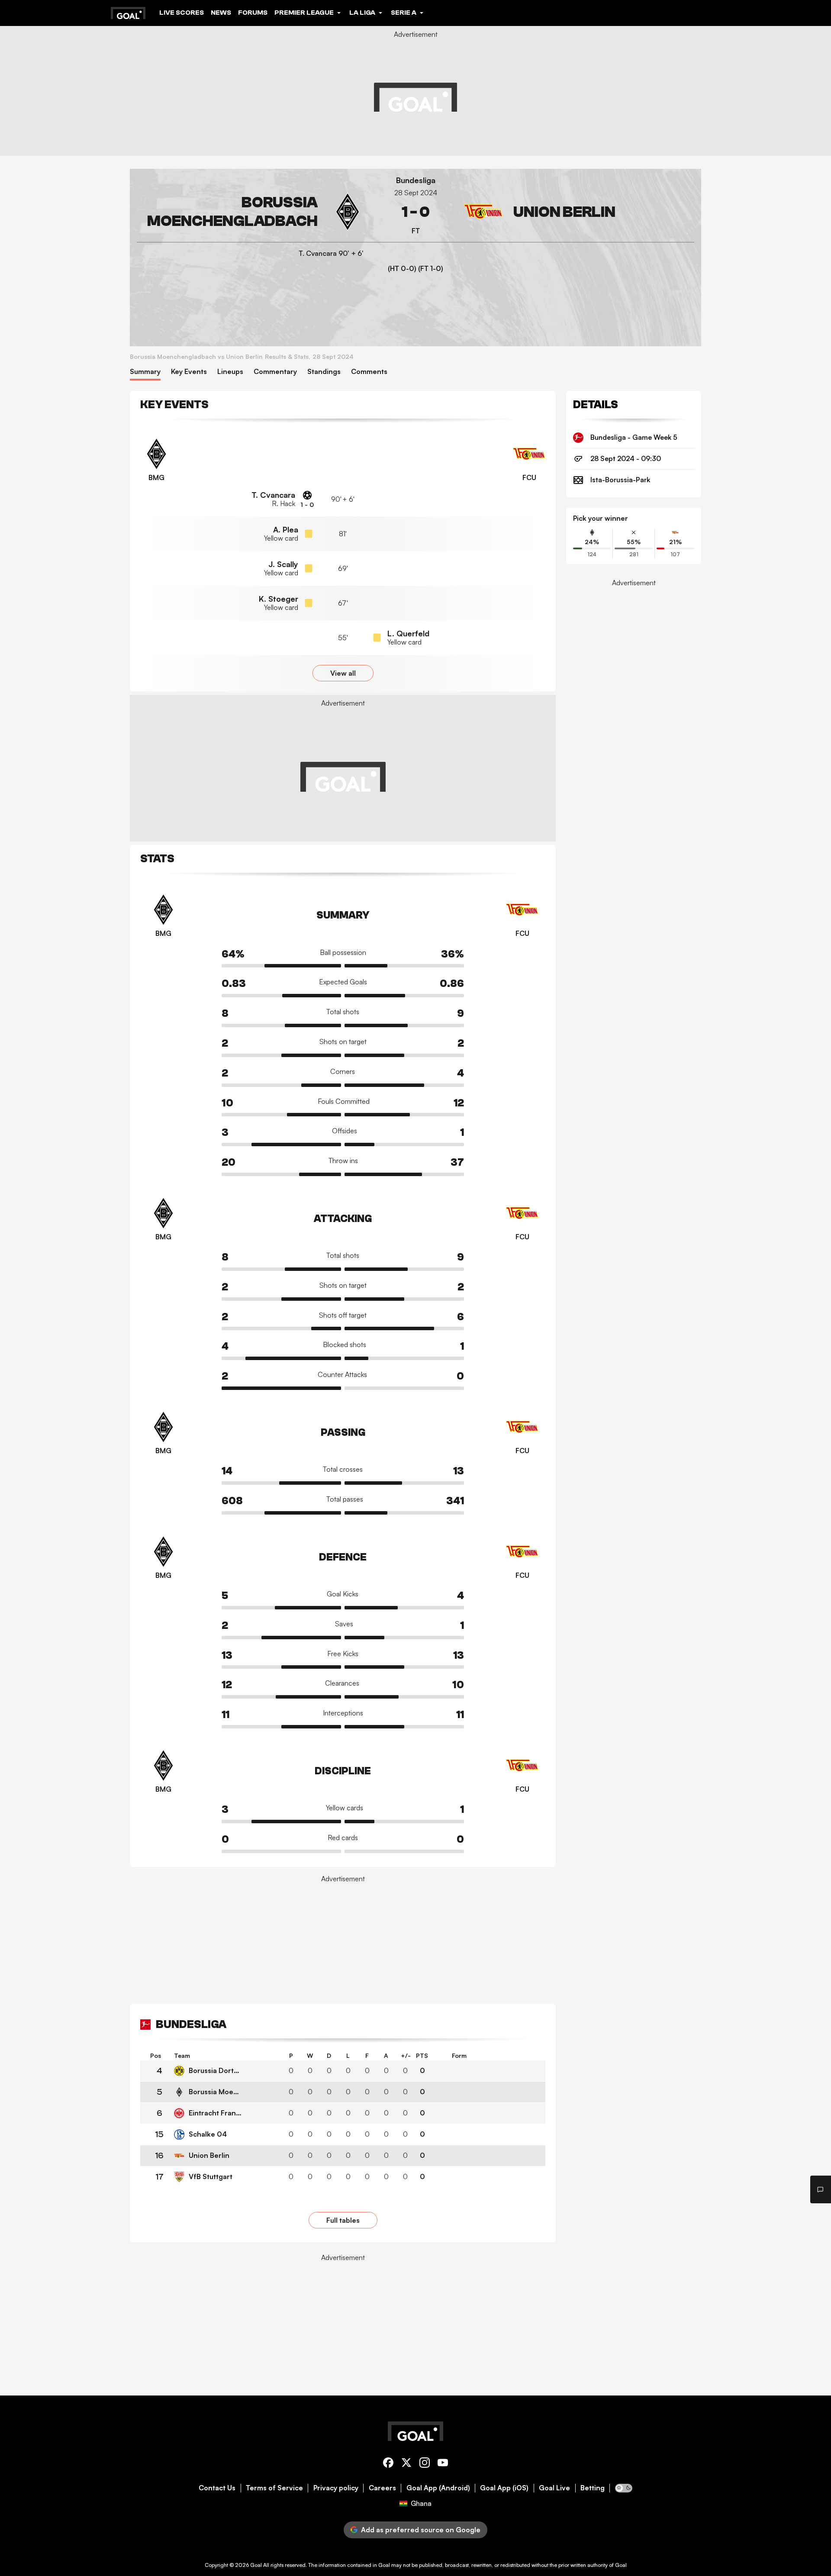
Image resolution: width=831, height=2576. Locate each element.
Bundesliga (416, 180)
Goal (256, 2565)
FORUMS (253, 13)
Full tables (343, 2220)
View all (343, 673)
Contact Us (217, 2488)
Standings (324, 372)
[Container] (252, 212)
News (221, 13)
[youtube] (443, 2464)
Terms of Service (274, 2488)
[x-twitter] (406, 2464)
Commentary (275, 372)
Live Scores (182, 13)
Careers (382, 2488)
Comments (369, 372)
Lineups (230, 372)
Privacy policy (336, 2488)
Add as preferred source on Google (421, 2530)
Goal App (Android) (438, 2488)
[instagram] (425, 2464)
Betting (593, 2488)
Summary (145, 372)
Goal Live (554, 2488)
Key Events (189, 372)
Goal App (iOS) (504, 2488)
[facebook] (388, 2464)
